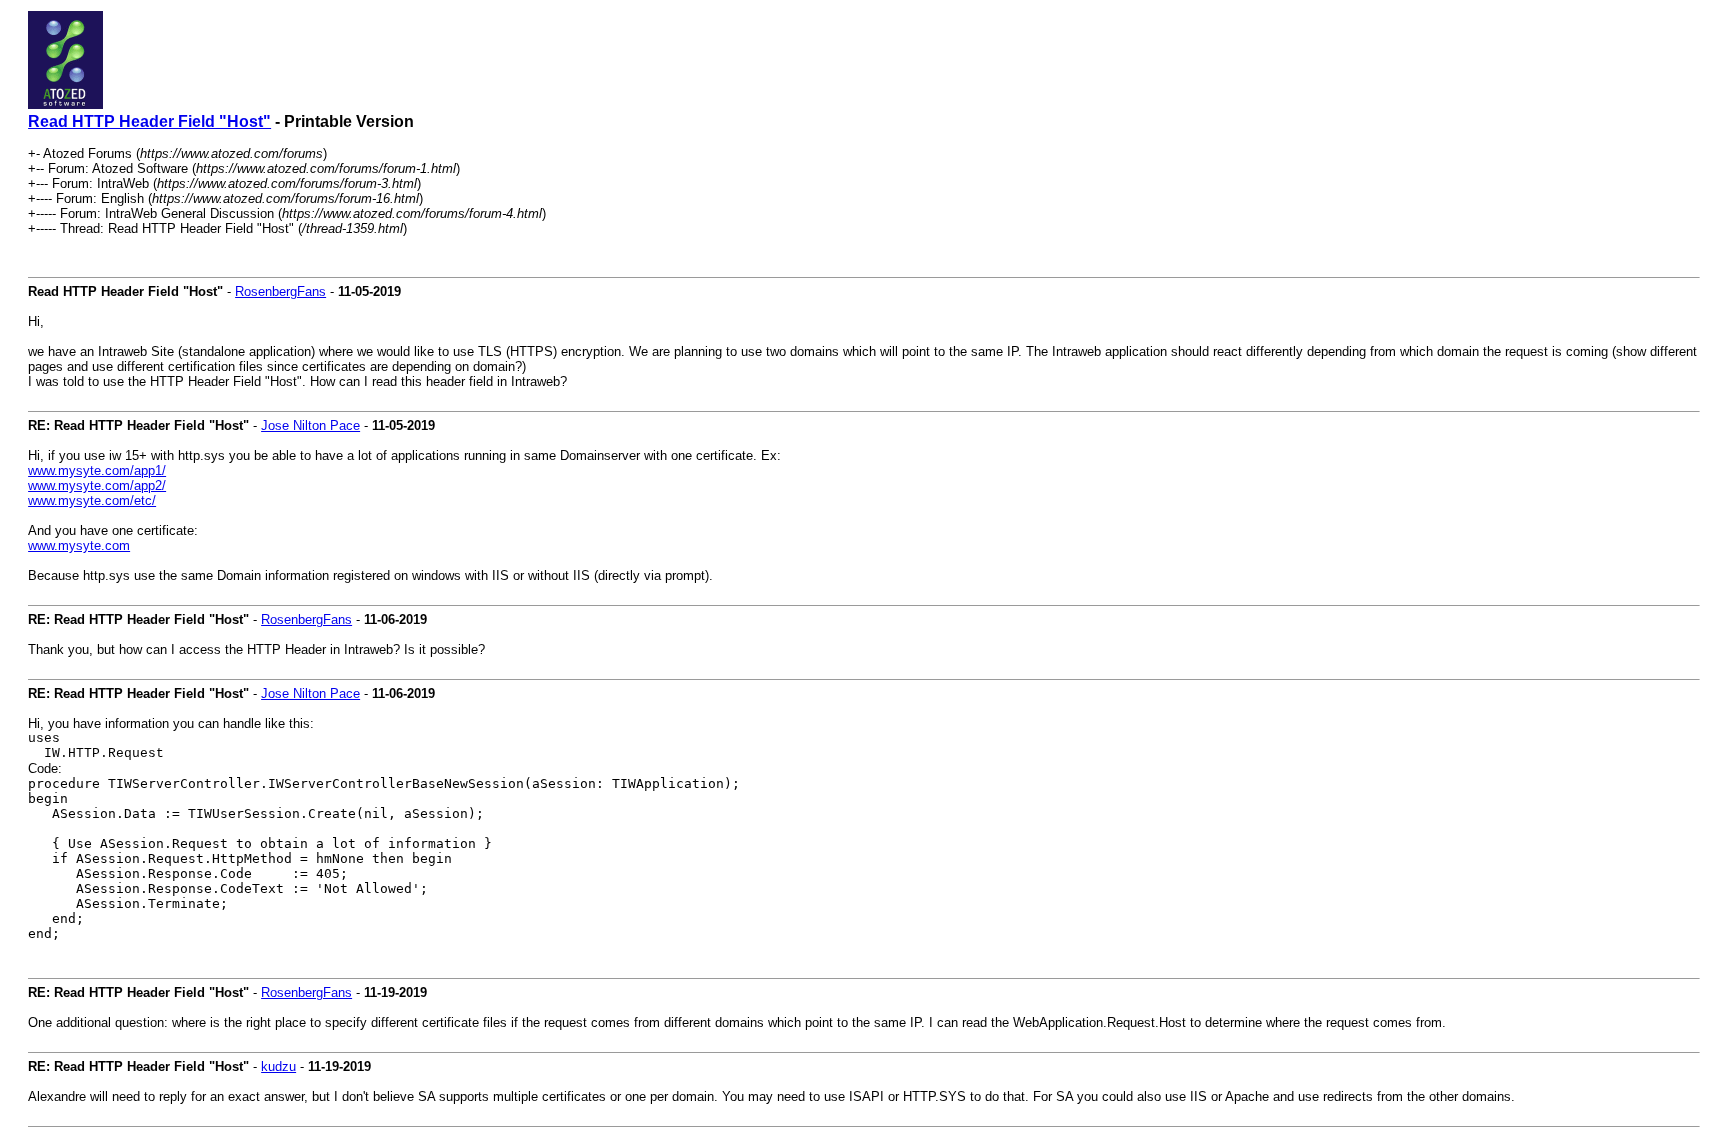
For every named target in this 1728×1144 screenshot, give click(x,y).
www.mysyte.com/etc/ (92, 500)
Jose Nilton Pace (310, 425)
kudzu (278, 1066)
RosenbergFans (280, 291)
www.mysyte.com (79, 545)
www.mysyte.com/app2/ (97, 485)
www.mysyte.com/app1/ (97, 470)
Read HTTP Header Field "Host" (149, 121)
